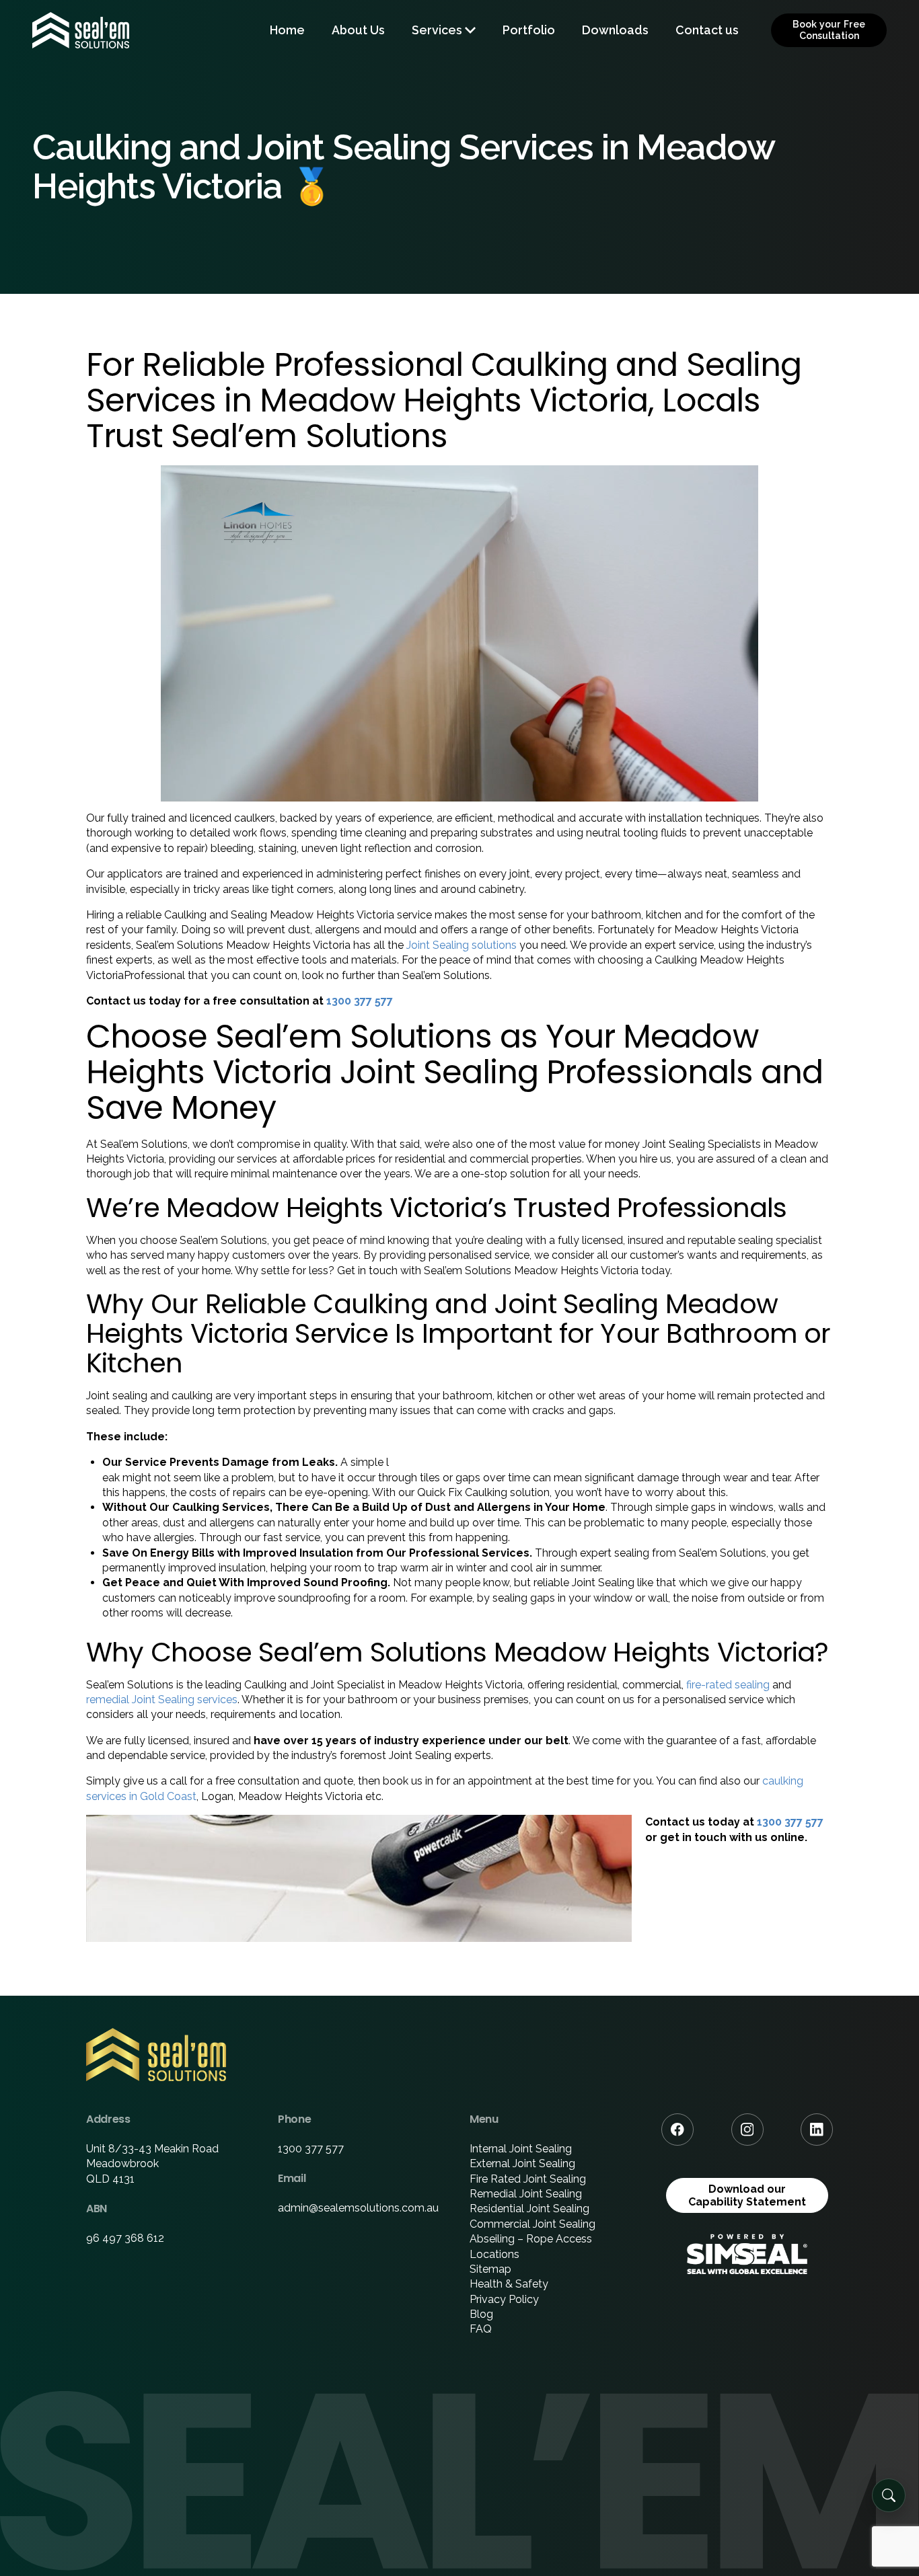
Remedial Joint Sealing (526, 2194)
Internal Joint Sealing (521, 2149)
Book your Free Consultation (829, 30)
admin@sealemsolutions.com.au (358, 2208)
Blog (481, 2314)
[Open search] (889, 2495)
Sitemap (490, 2269)
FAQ (481, 2329)
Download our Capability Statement (747, 2195)
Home (287, 30)
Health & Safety (509, 2284)
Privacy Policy (504, 2299)
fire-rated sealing (728, 1685)
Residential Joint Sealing (529, 2209)
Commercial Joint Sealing (532, 2224)
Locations (494, 2254)
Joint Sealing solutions (462, 945)
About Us (358, 30)
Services (437, 30)
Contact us (707, 30)
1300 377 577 (360, 1001)
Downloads (615, 30)
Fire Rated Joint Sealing (528, 2179)
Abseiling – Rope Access (531, 2239)
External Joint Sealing (522, 2163)
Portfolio (529, 30)
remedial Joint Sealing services (162, 1700)
